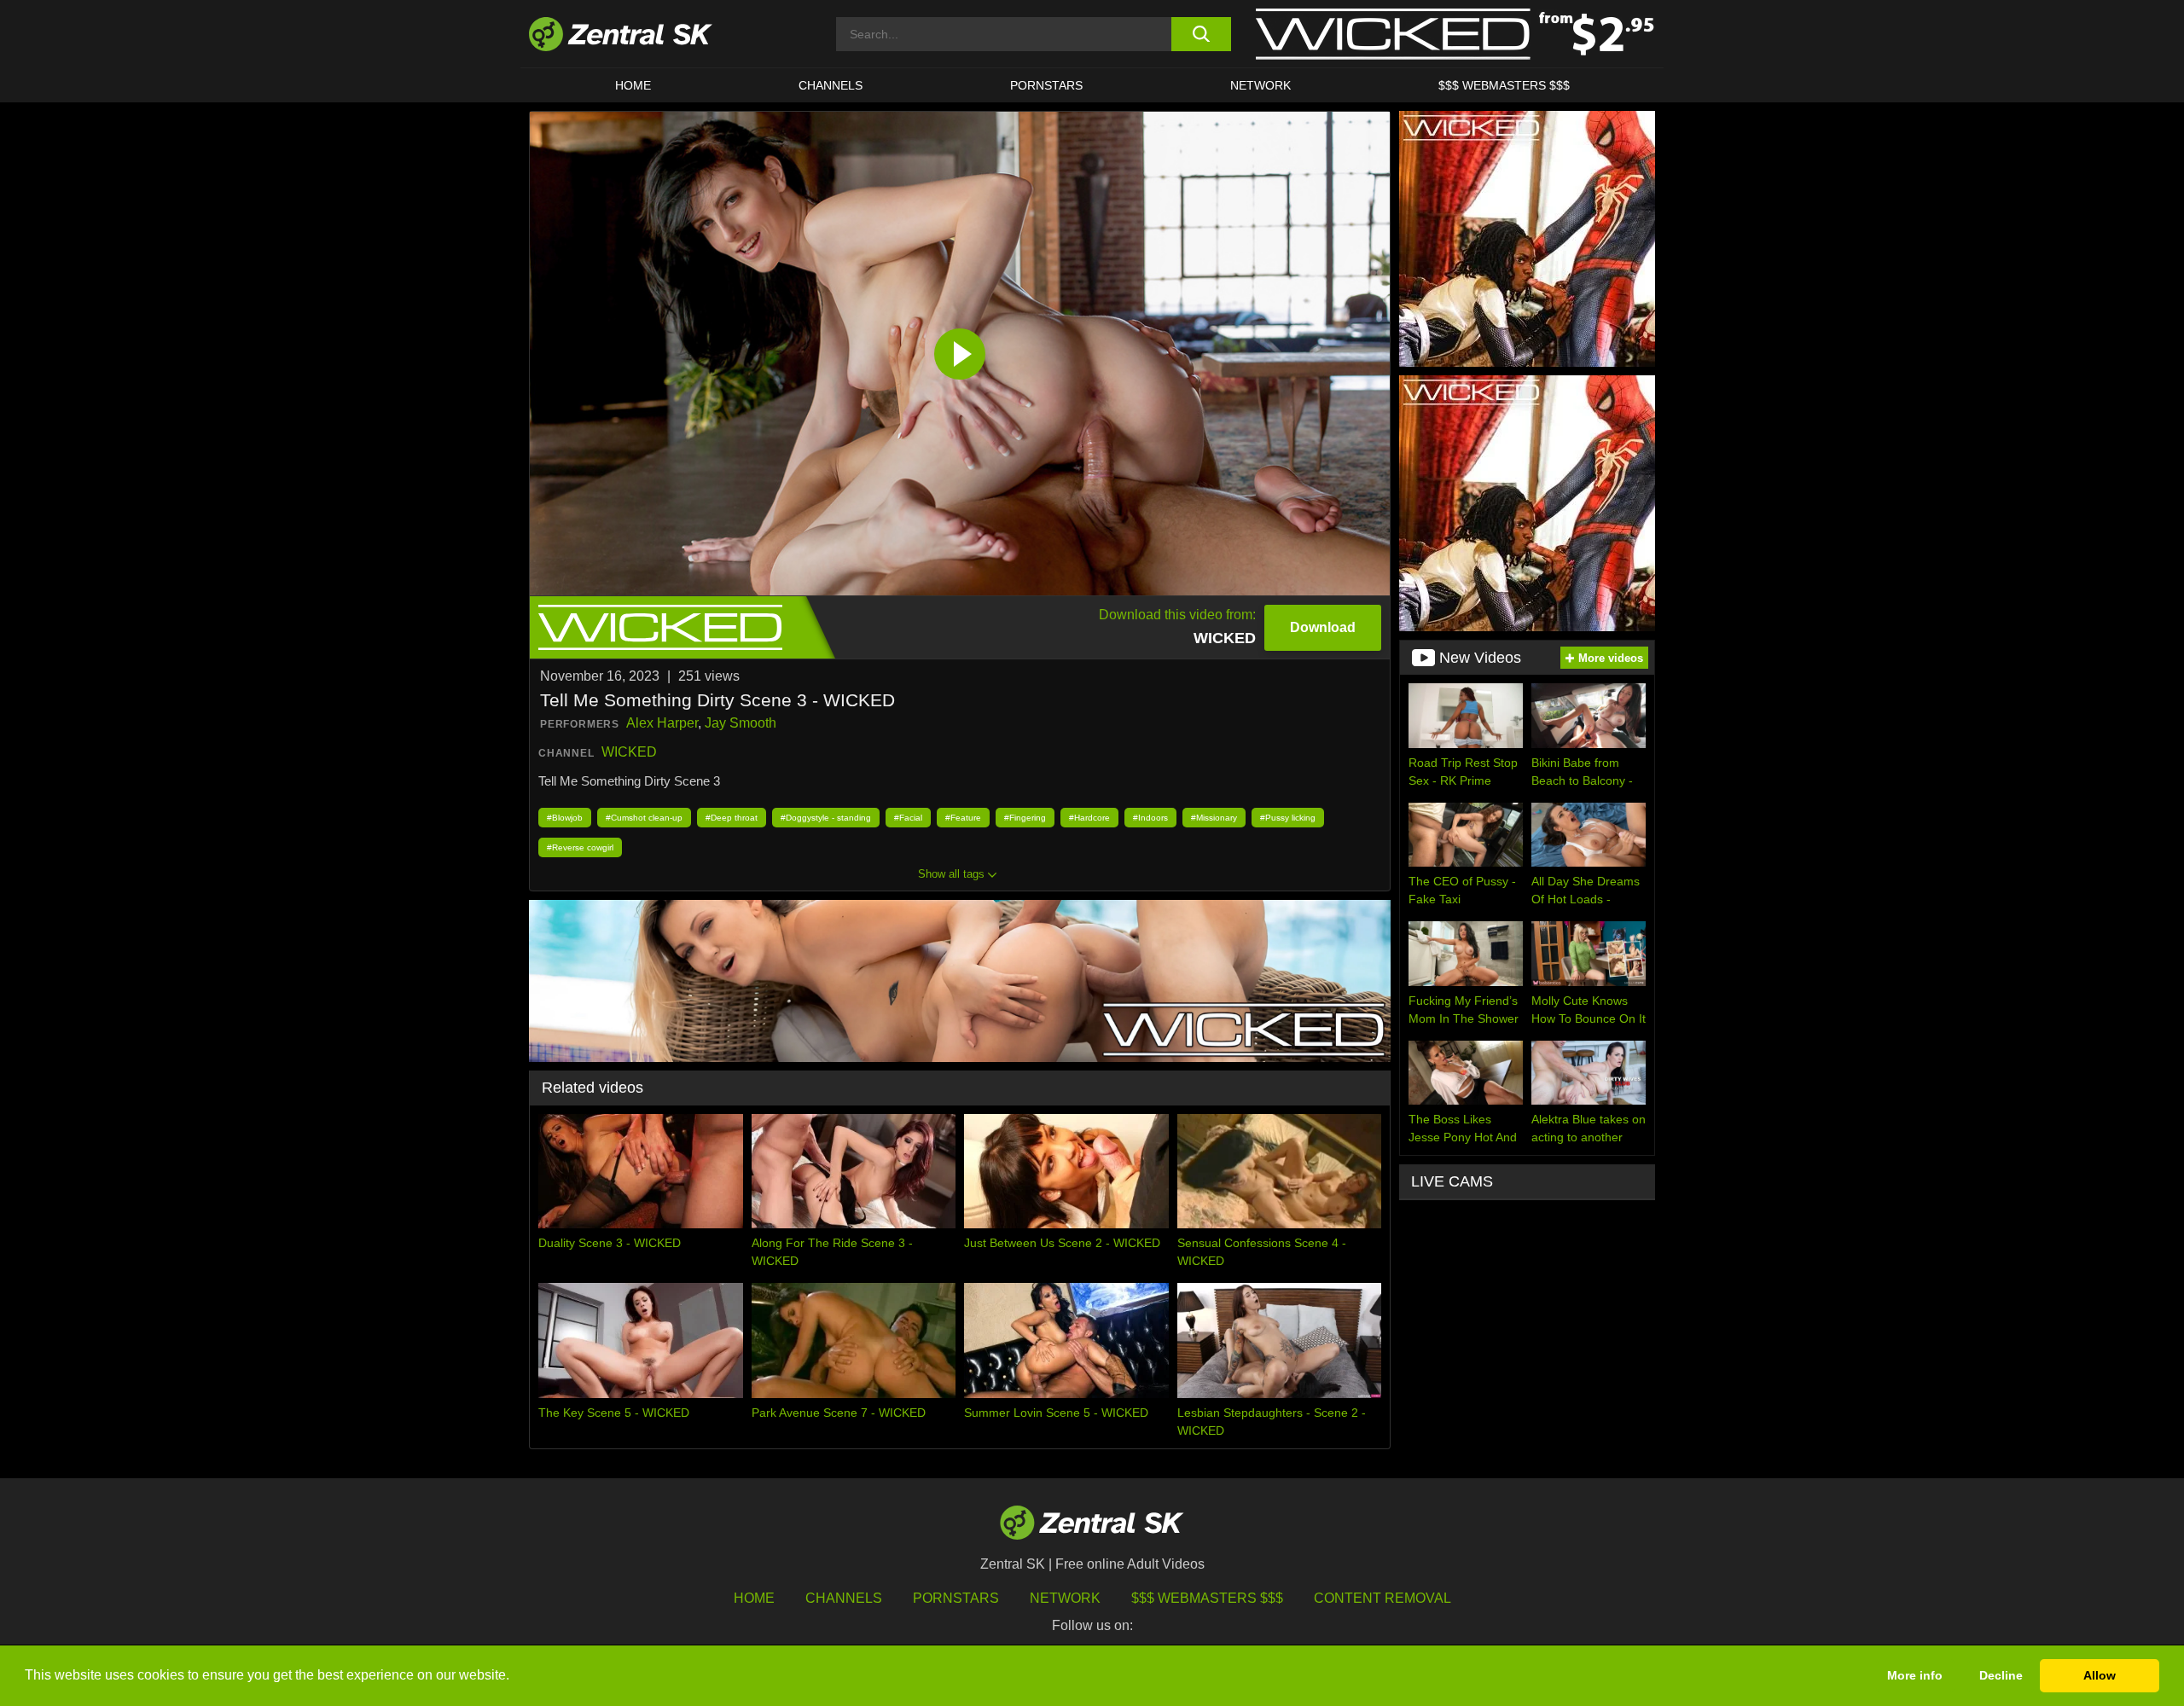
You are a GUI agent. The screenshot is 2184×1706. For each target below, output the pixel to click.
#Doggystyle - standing (826, 818)
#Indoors (1150, 818)
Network (1260, 85)
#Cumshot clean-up (644, 818)
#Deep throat (732, 818)
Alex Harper (662, 723)
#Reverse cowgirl (580, 847)
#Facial (908, 818)
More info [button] (1915, 1675)
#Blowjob (565, 818)
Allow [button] (2100, 1675)
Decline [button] (2001, 1675)
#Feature (963, 818)
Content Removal (1382, 1598)
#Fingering (1025, 818)
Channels (831, 85)
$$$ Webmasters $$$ (1504, 85)
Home (633, 85)
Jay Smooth (741, 723)
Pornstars (1046, 85)
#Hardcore (1089, 818)
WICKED (629, 752)
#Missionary (1214, 818)
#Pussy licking (1288, 818)
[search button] (1201, 34)
